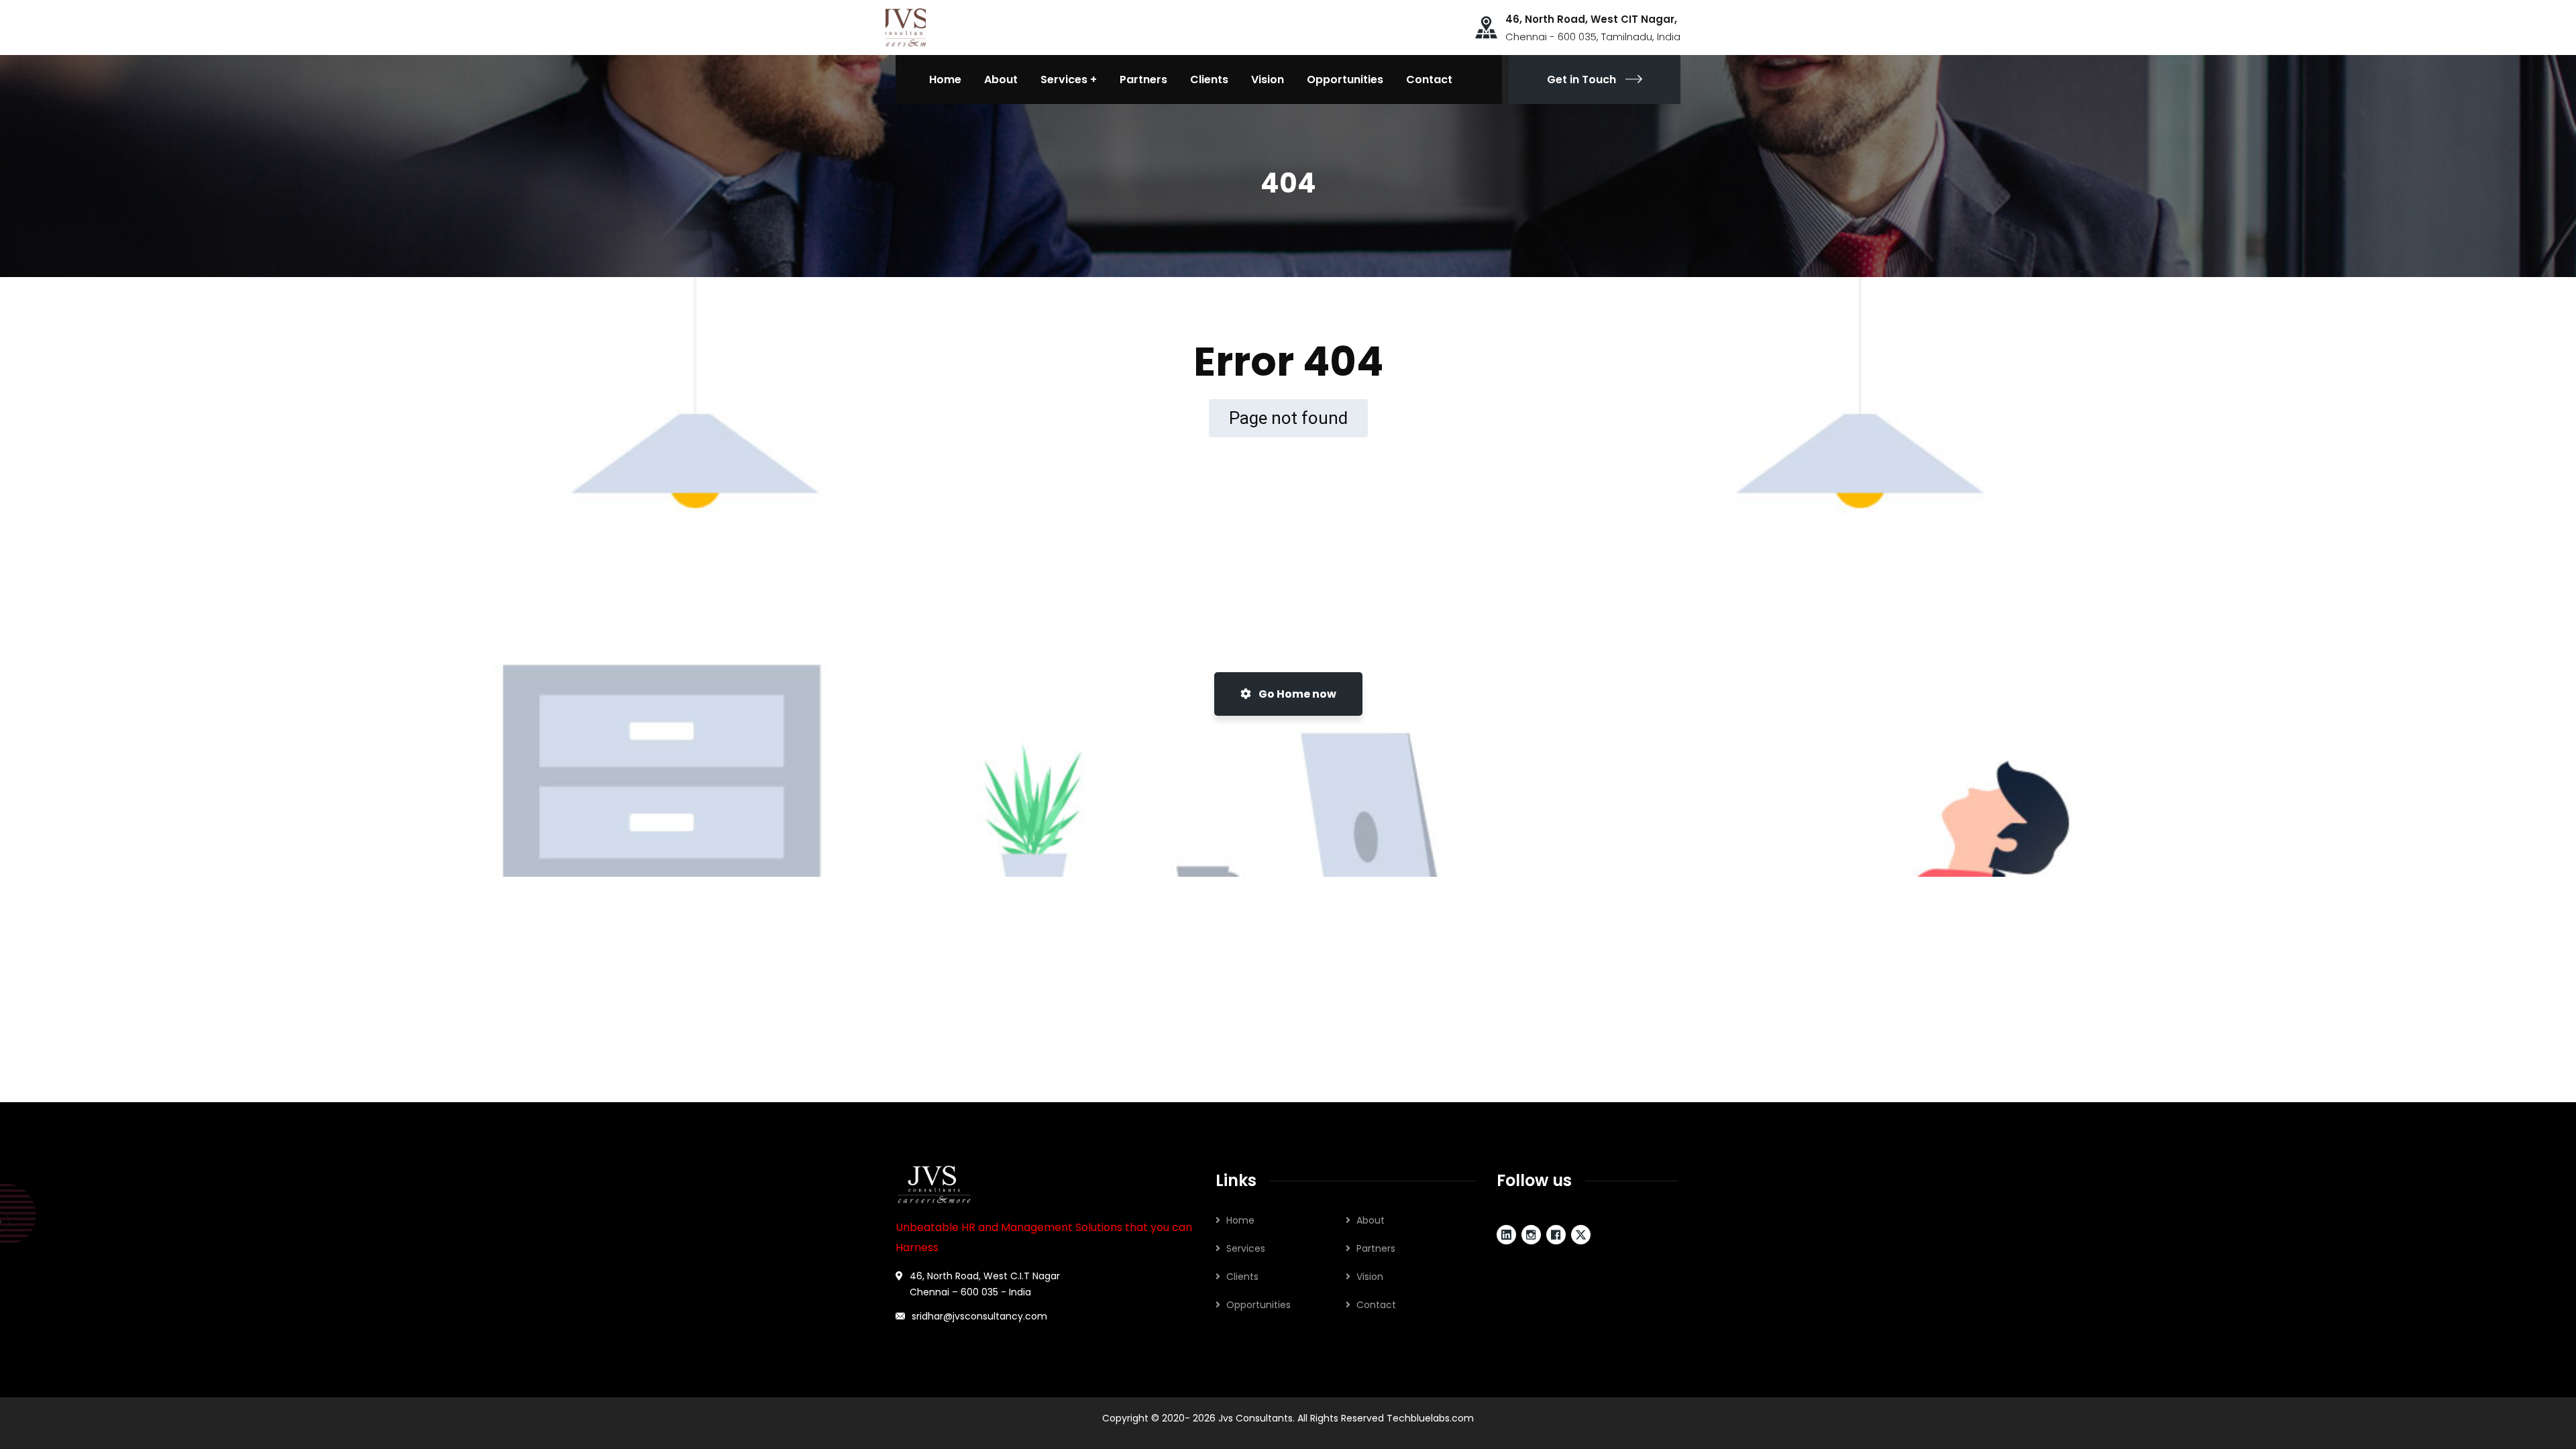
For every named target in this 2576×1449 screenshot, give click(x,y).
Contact (1376, 1305)
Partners (1376, 1248)
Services (1246, 1248)
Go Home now (1296, 694)
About (1371, 1220)
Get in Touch (1581, 79)
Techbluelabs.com (1430, 1418)
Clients (1242, 1277)
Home (1240, 1220)
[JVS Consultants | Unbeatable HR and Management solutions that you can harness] (906, 26)
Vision (1370, 1277)
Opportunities (1258, 1305)
